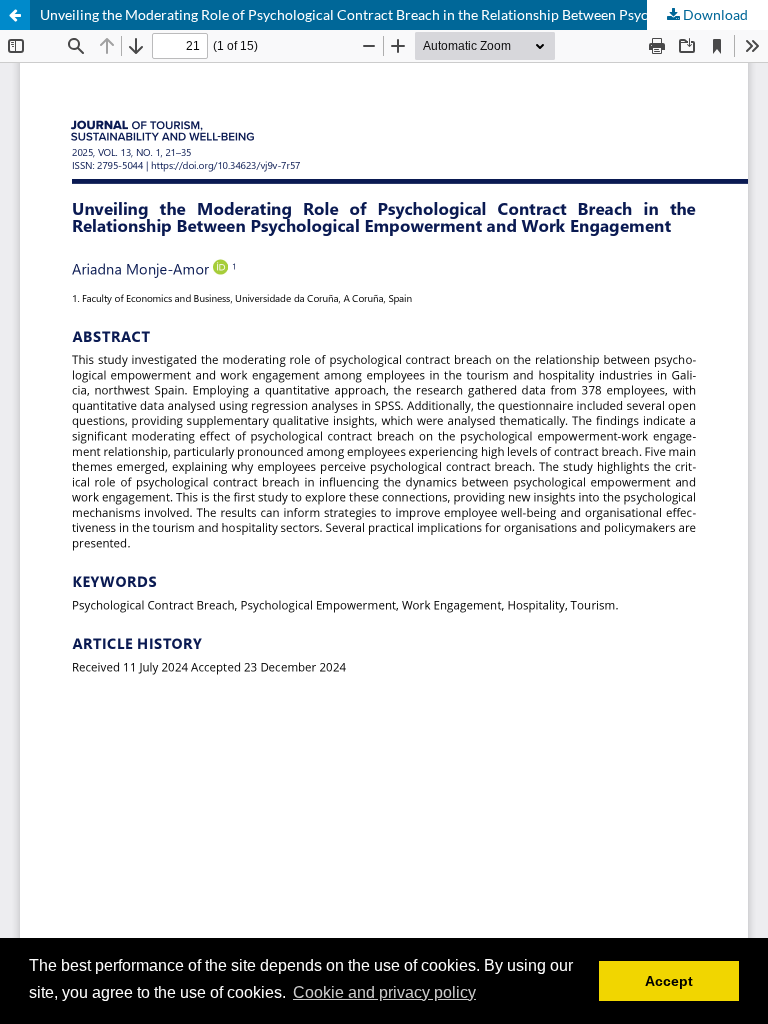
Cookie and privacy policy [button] (384, 992)
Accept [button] (669, 981)
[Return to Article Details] (15, 15)
